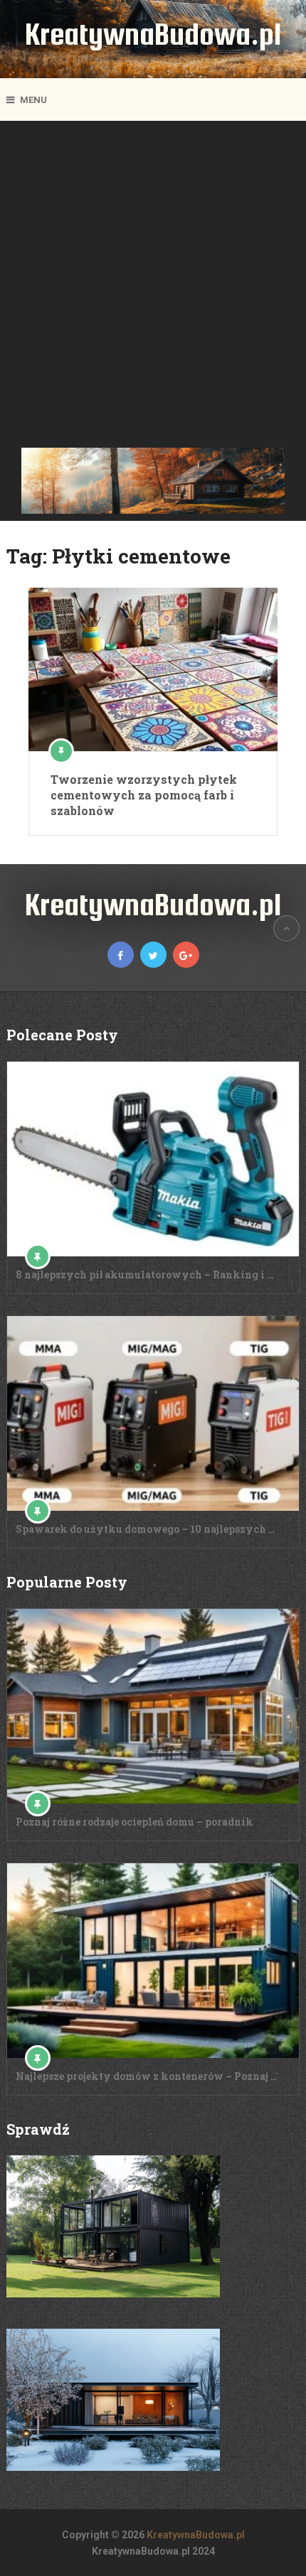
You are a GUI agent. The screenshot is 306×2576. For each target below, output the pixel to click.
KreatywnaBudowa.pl (153, 34)
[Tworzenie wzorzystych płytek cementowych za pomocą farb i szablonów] (153, 669)
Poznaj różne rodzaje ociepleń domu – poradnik (134, 1822)
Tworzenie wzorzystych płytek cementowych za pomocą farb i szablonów (144, 795)
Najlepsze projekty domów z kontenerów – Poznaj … (147, 2076)
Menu (33, 100)
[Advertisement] (153, 288)
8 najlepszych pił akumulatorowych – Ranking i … (145, 1274)
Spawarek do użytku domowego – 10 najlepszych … (146, 1529)
